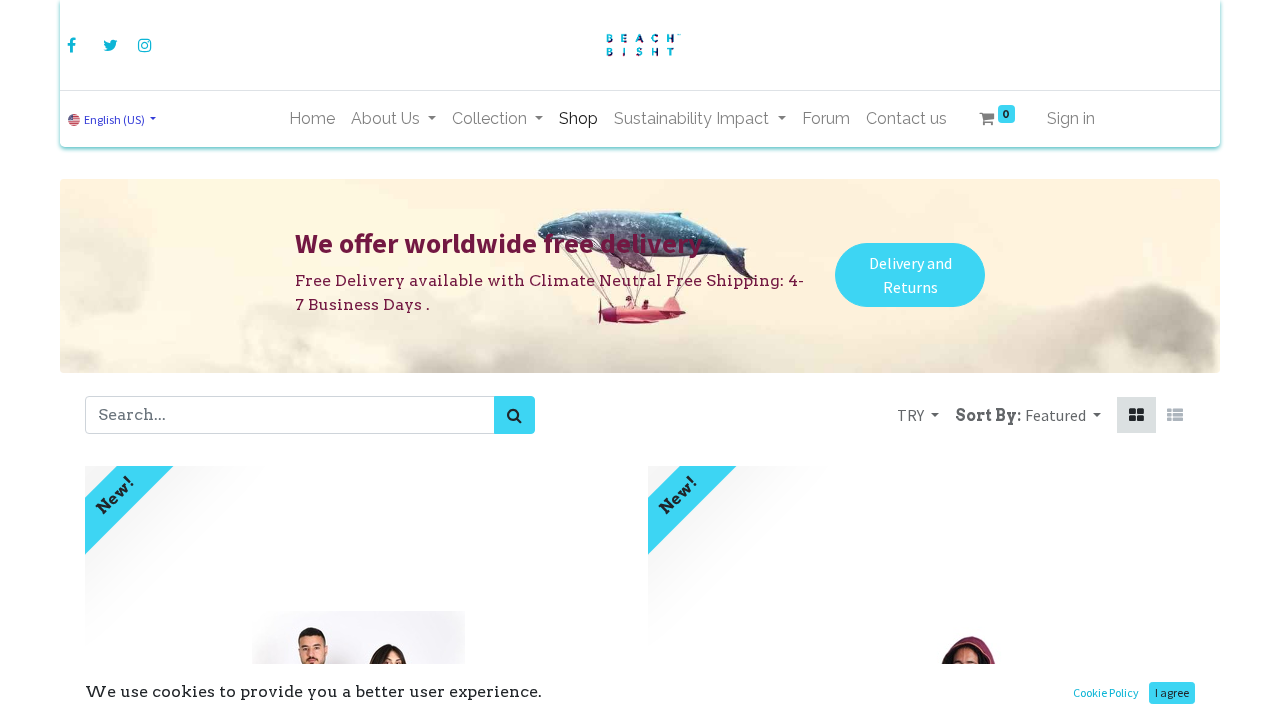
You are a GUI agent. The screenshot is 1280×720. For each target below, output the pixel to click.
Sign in (1071, 118)
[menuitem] (312, 119)
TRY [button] (912, 415)
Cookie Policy (1106, 692)
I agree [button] (1172, 692)
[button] (1063, 415)
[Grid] (1136, 415)
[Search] (514, 415)
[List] (1175, 415)
